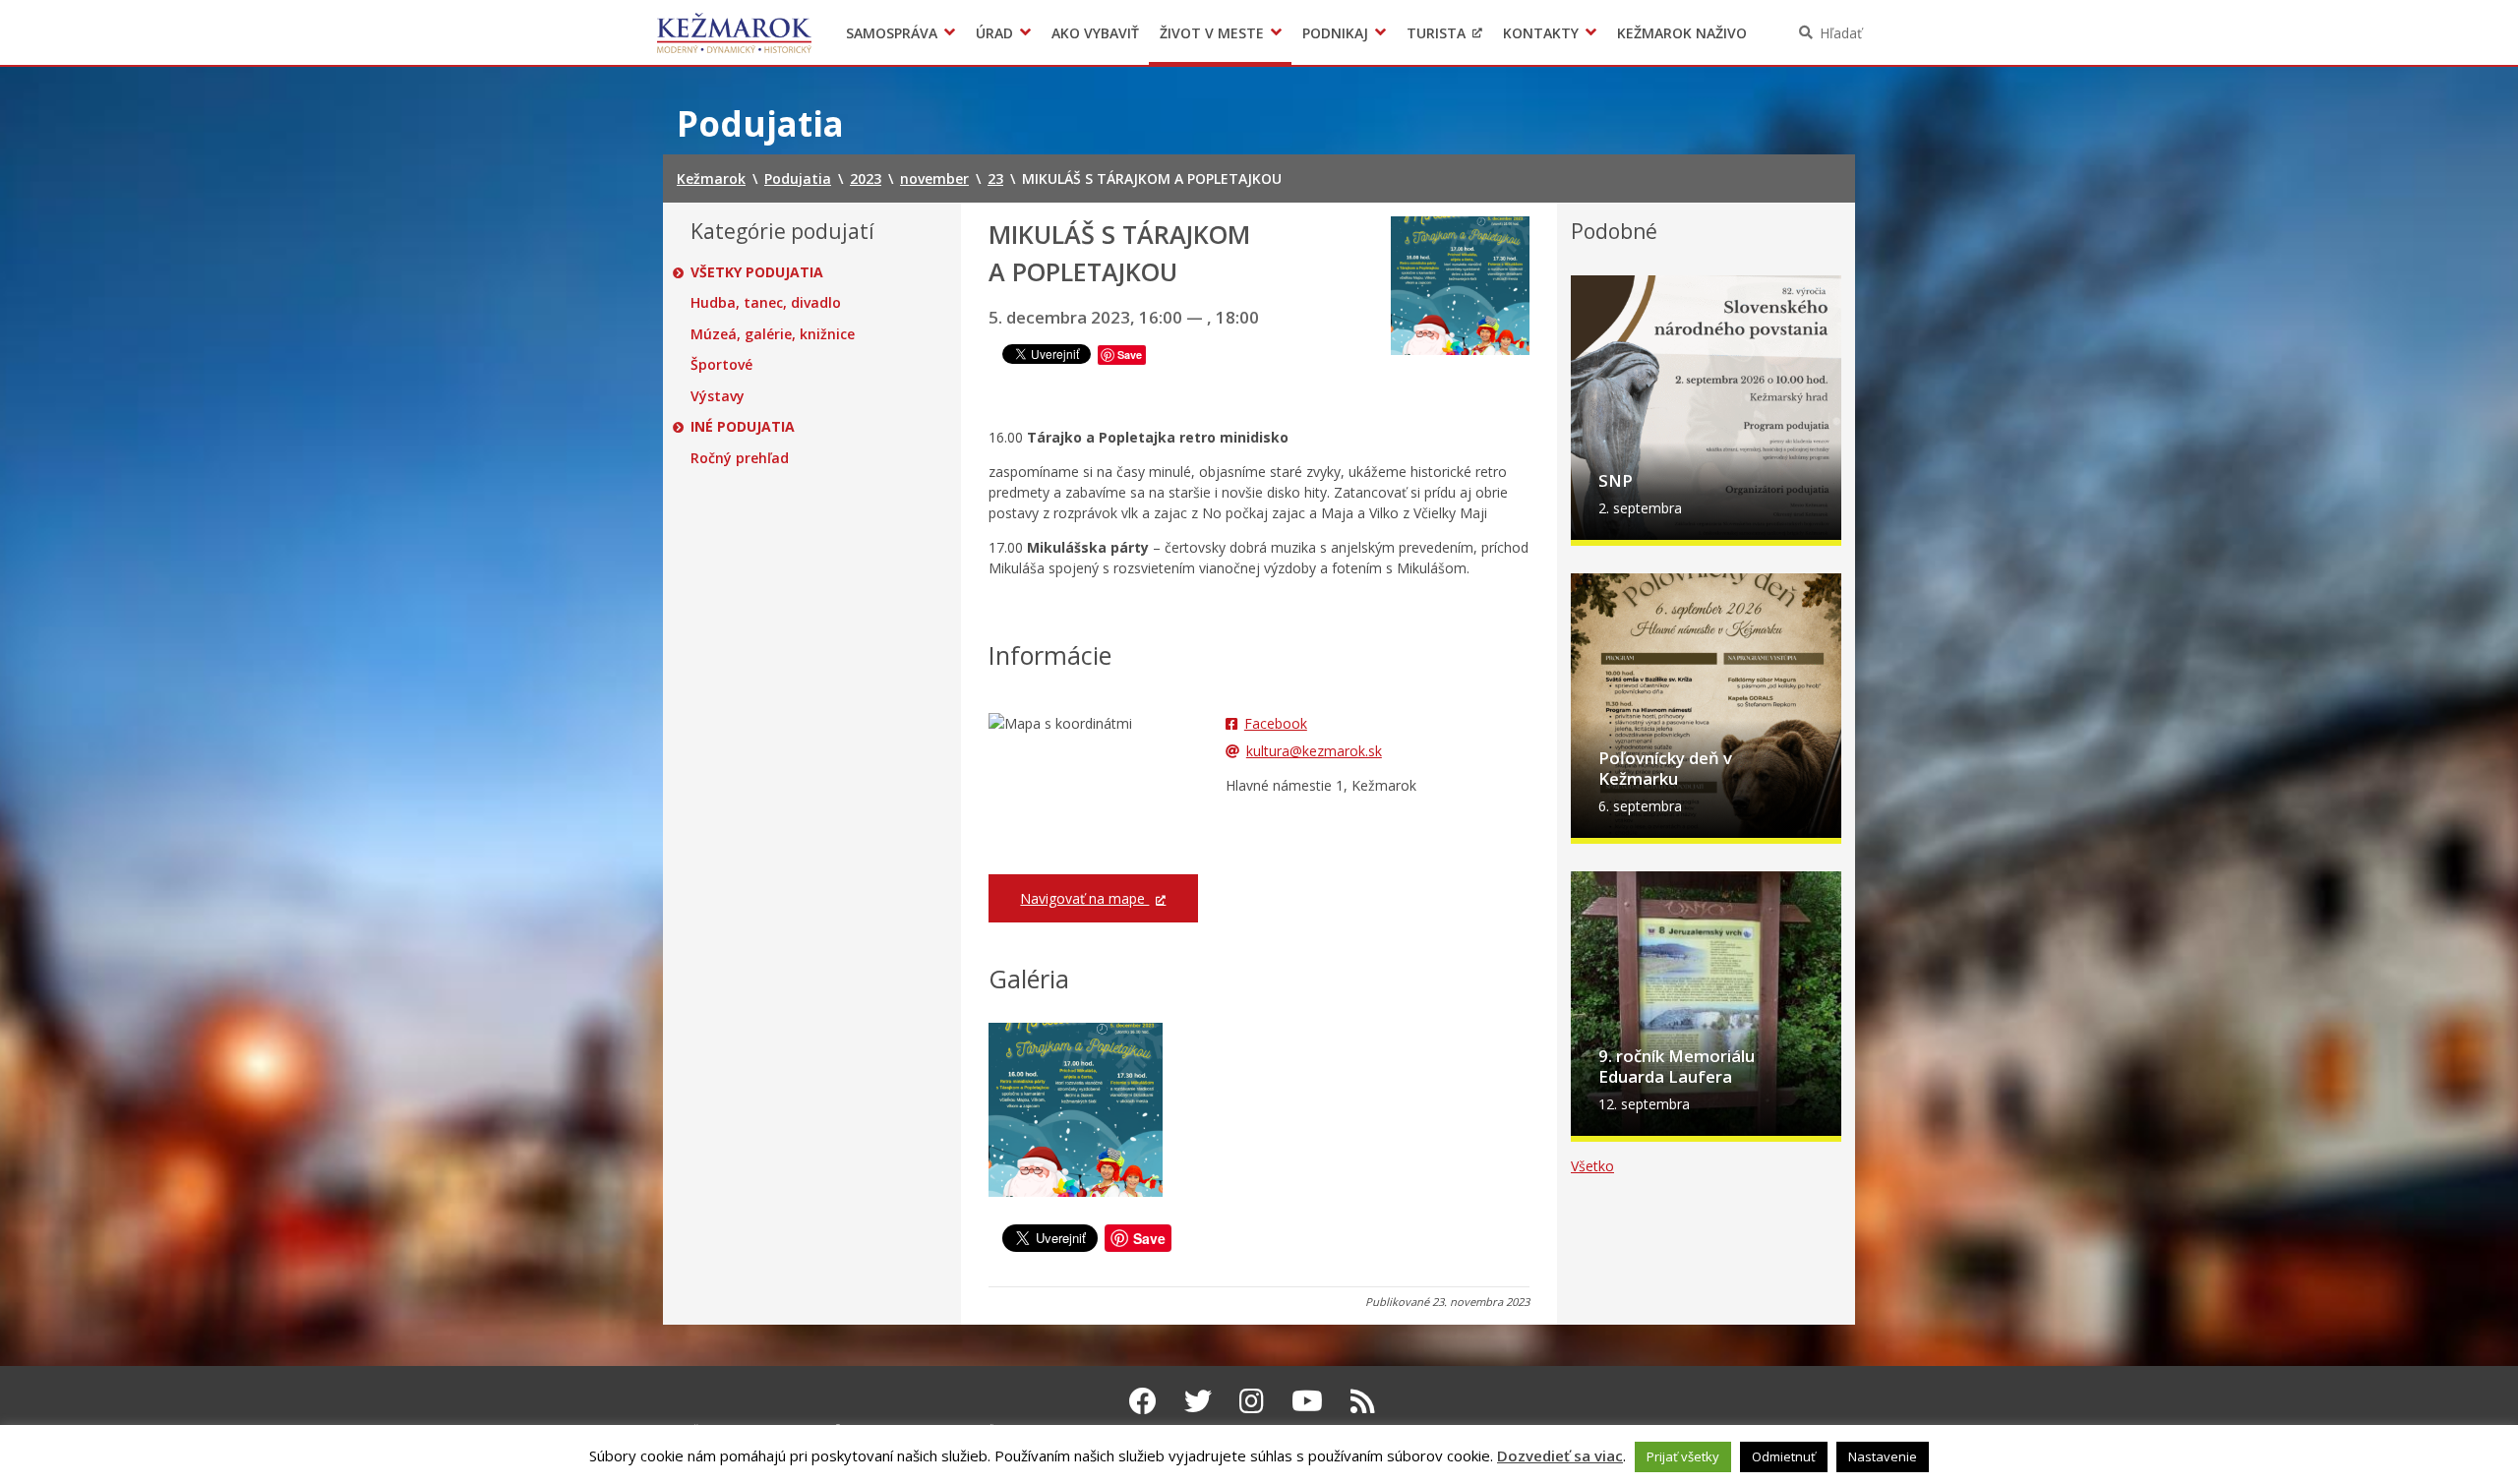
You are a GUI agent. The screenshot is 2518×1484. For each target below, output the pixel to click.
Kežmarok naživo (1682, 33)
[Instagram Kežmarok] (1252, 1400)
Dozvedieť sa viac (1560, 1455)
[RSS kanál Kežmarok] (1363, 1400)
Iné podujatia (743, 427)
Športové (721, 365)
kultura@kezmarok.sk (1314, 751)
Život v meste (1212, 33)
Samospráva (892, 33)
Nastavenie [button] (1883, 1456)
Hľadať (1841, 33)
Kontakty (1541, 33)
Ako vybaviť (1095, 33)
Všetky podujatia (757, 272)
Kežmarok (734, 32)
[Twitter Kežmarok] (1198, 1400)
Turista (1436, 33)
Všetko (1592, 1166)
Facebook (1276, 723)
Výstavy (718, 396)
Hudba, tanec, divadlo (766, 303)
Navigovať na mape (1084, 898)
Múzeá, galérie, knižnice (773, 334)
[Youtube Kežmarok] (1307, 1400)
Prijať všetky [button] (1683, 1456)
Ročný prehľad (740, 458)
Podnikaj (1335, 33)
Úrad (994, 33)
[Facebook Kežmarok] (1143, 1400)
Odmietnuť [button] (1784, 1456)
